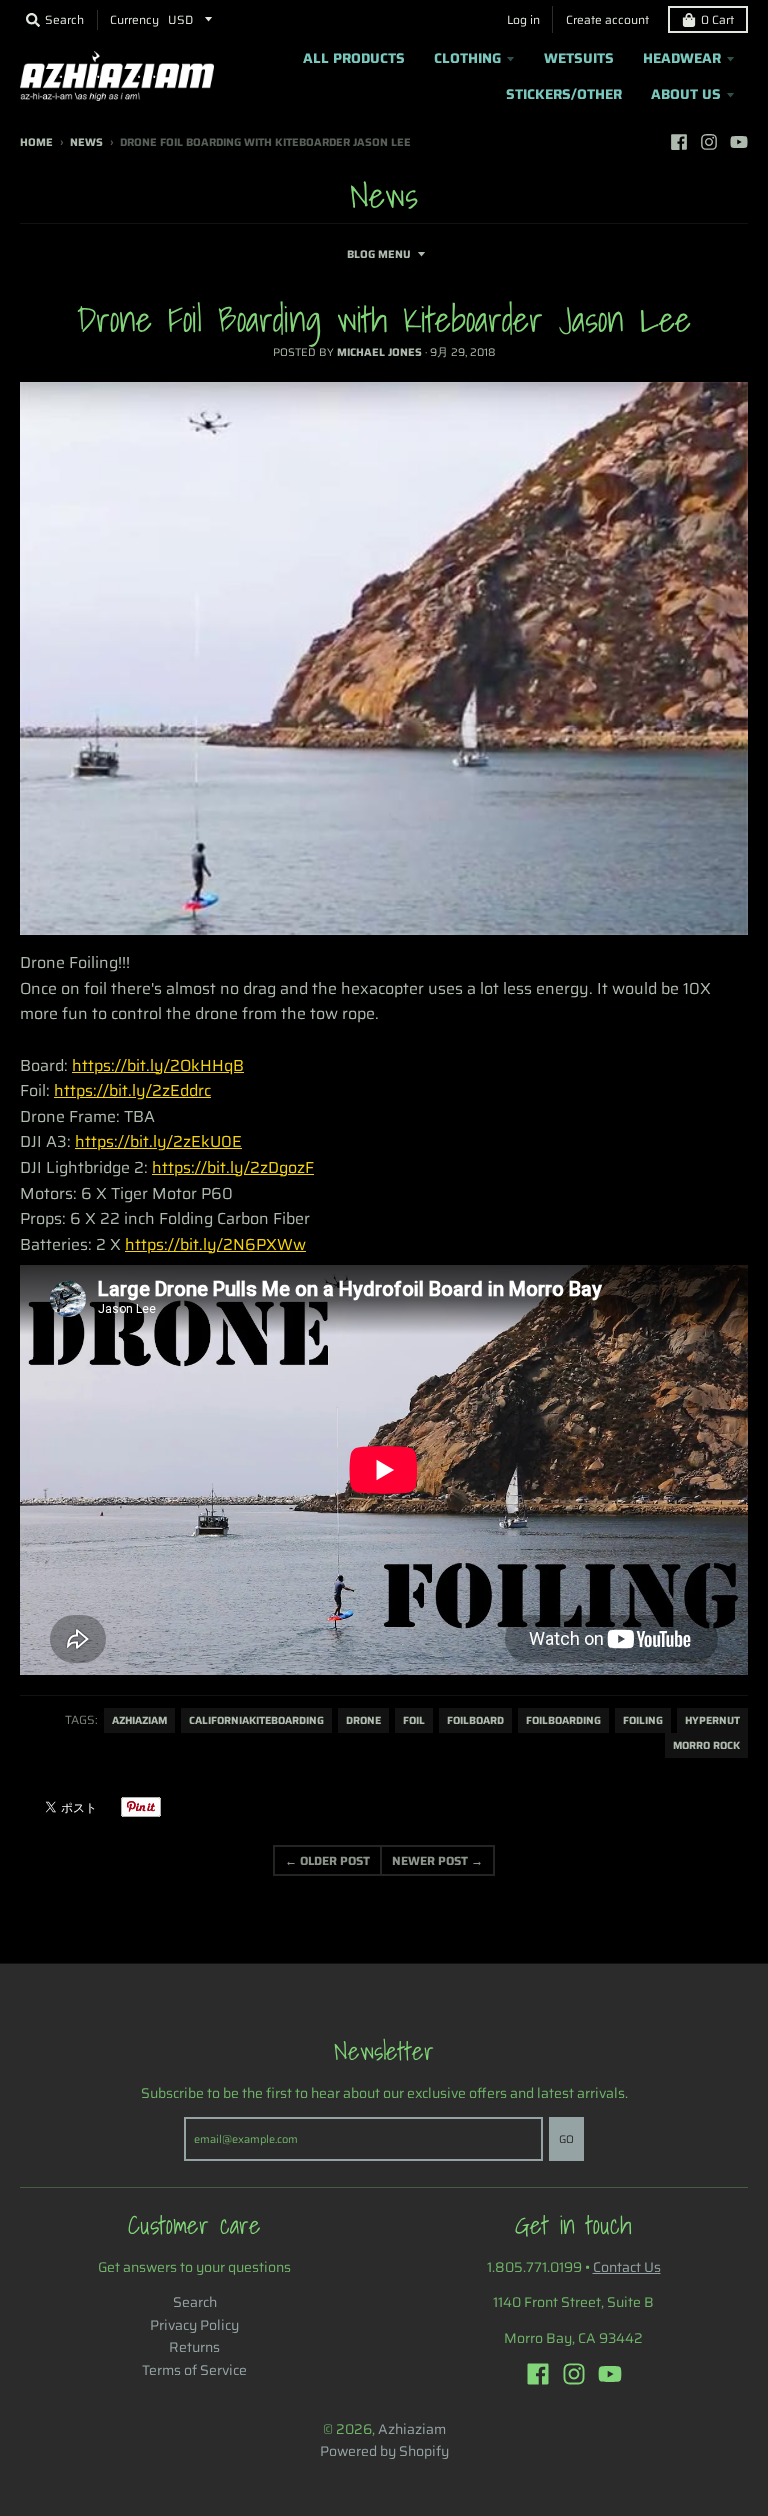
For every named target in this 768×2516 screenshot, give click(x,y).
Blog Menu (379, 254)
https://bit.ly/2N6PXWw (215, 1244)
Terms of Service (194, 2370)
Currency (134, 19)
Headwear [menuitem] (682, 58)
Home (36, 142)
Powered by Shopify (384, 2451)
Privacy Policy (194, 2325)
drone (363, 1720)
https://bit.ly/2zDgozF (233, 1167)
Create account (607, 19)
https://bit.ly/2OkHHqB (158, 1065)
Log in (523, 19)
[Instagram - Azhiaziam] (709, 142)
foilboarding (563, 1720)
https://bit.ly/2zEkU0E (158, 1141)
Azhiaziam (412, 2429)
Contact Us (627, 2267)
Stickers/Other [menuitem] (564, 94)
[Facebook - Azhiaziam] (679, 142)
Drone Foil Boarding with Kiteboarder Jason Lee (384, 319)
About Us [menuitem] (686, 94)
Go (566, 2139)
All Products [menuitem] (354, 58)
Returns (194, 2347)
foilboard (475, 1720)
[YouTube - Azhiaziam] (739, 142)
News (86, 142)
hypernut (712, 1720)
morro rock (706, 1745)
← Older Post (327, 1860)
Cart (717, 19)
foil (414, 1720)
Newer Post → (437, 1860)
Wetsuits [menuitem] (579, 58)
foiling (643, 1720)
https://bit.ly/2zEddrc (132, 1090)
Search (195, 2302)
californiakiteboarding (256, 1720)
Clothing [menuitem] (467, 58)
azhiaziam (139, 1720)
